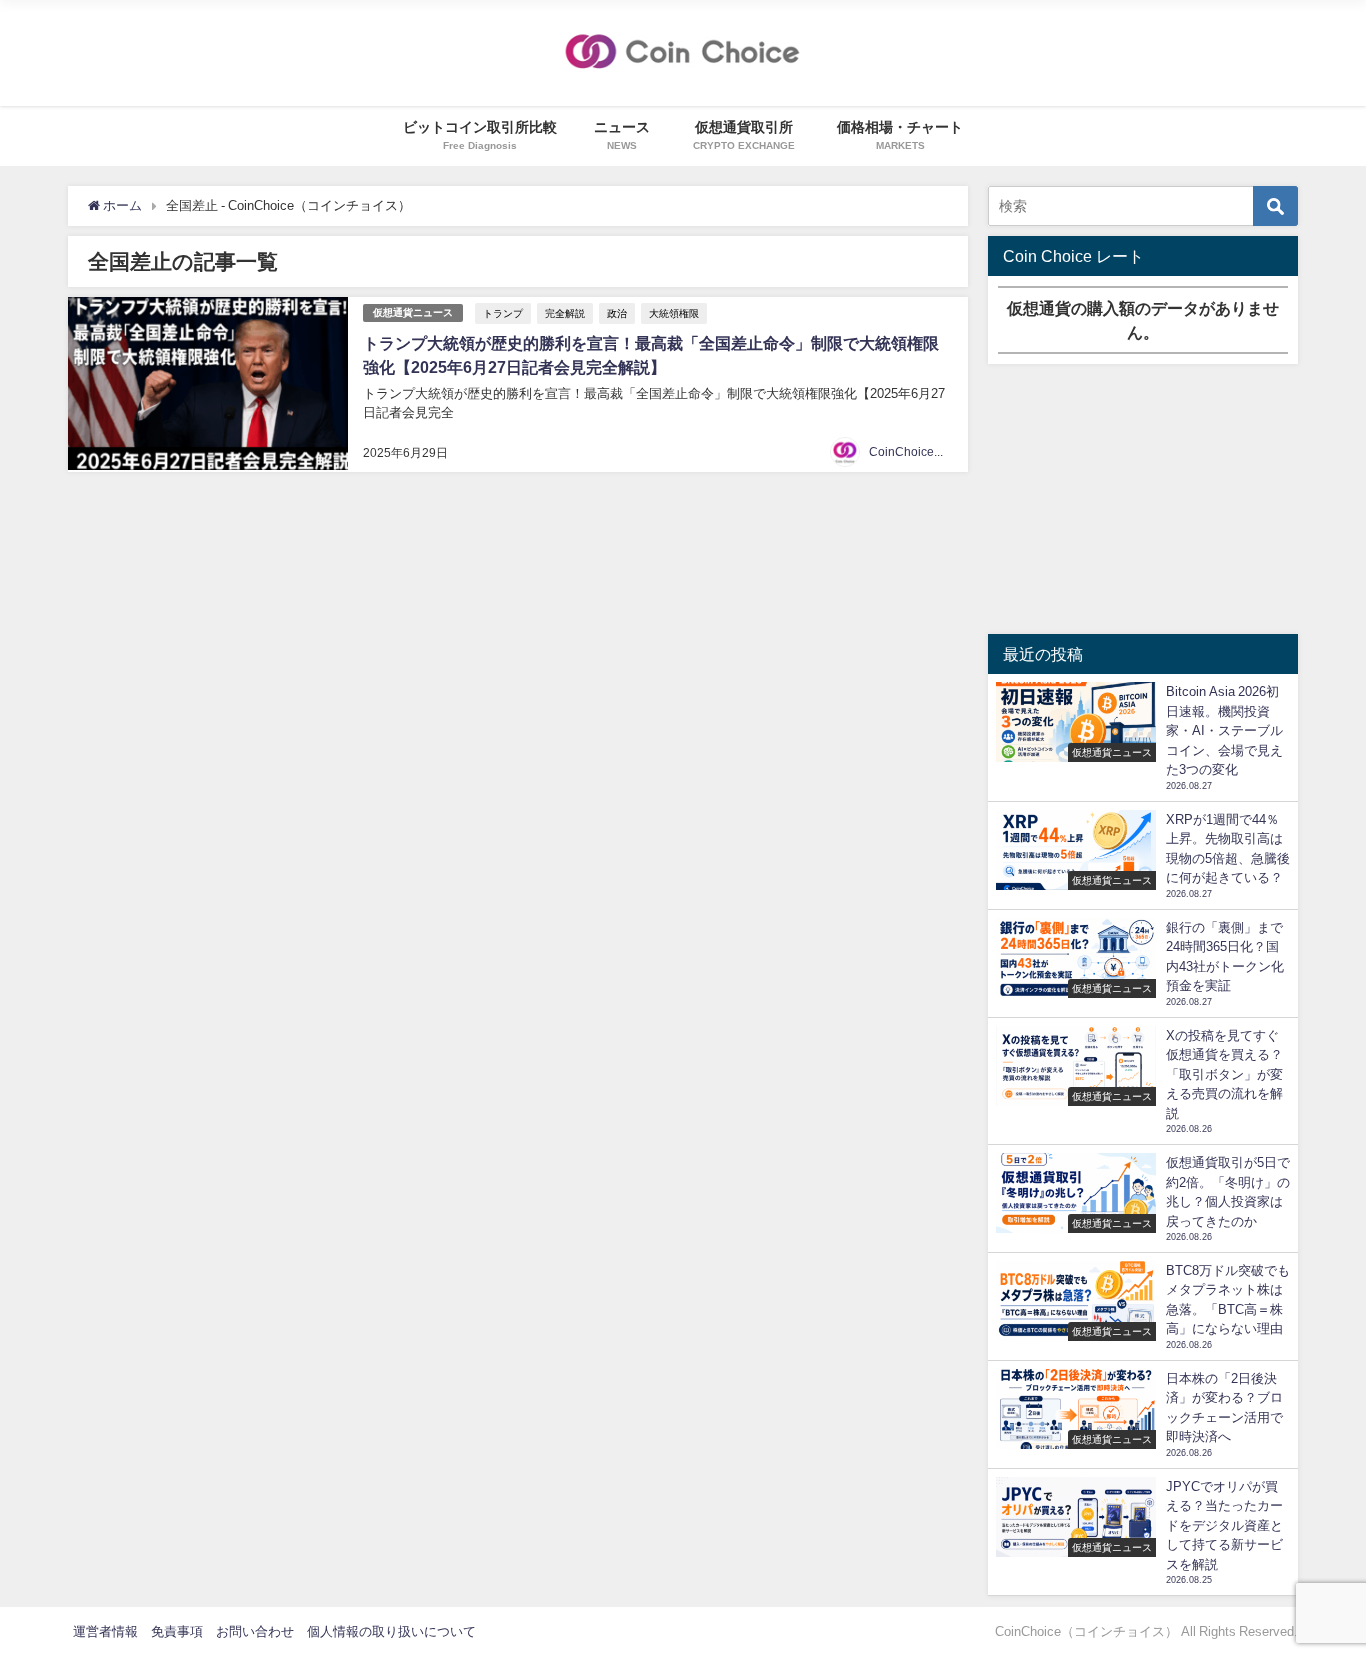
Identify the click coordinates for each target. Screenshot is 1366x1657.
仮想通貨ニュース (413, 312)
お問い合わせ (255, 1631)
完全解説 (565, 313)
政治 (617, 313)
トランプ (503, 313)
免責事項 (177, 1631)
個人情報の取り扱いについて (391, 1631)
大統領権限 (674, 313)
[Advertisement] (1143, 499)
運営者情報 (105, 1631)
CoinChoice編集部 (919, 452)
